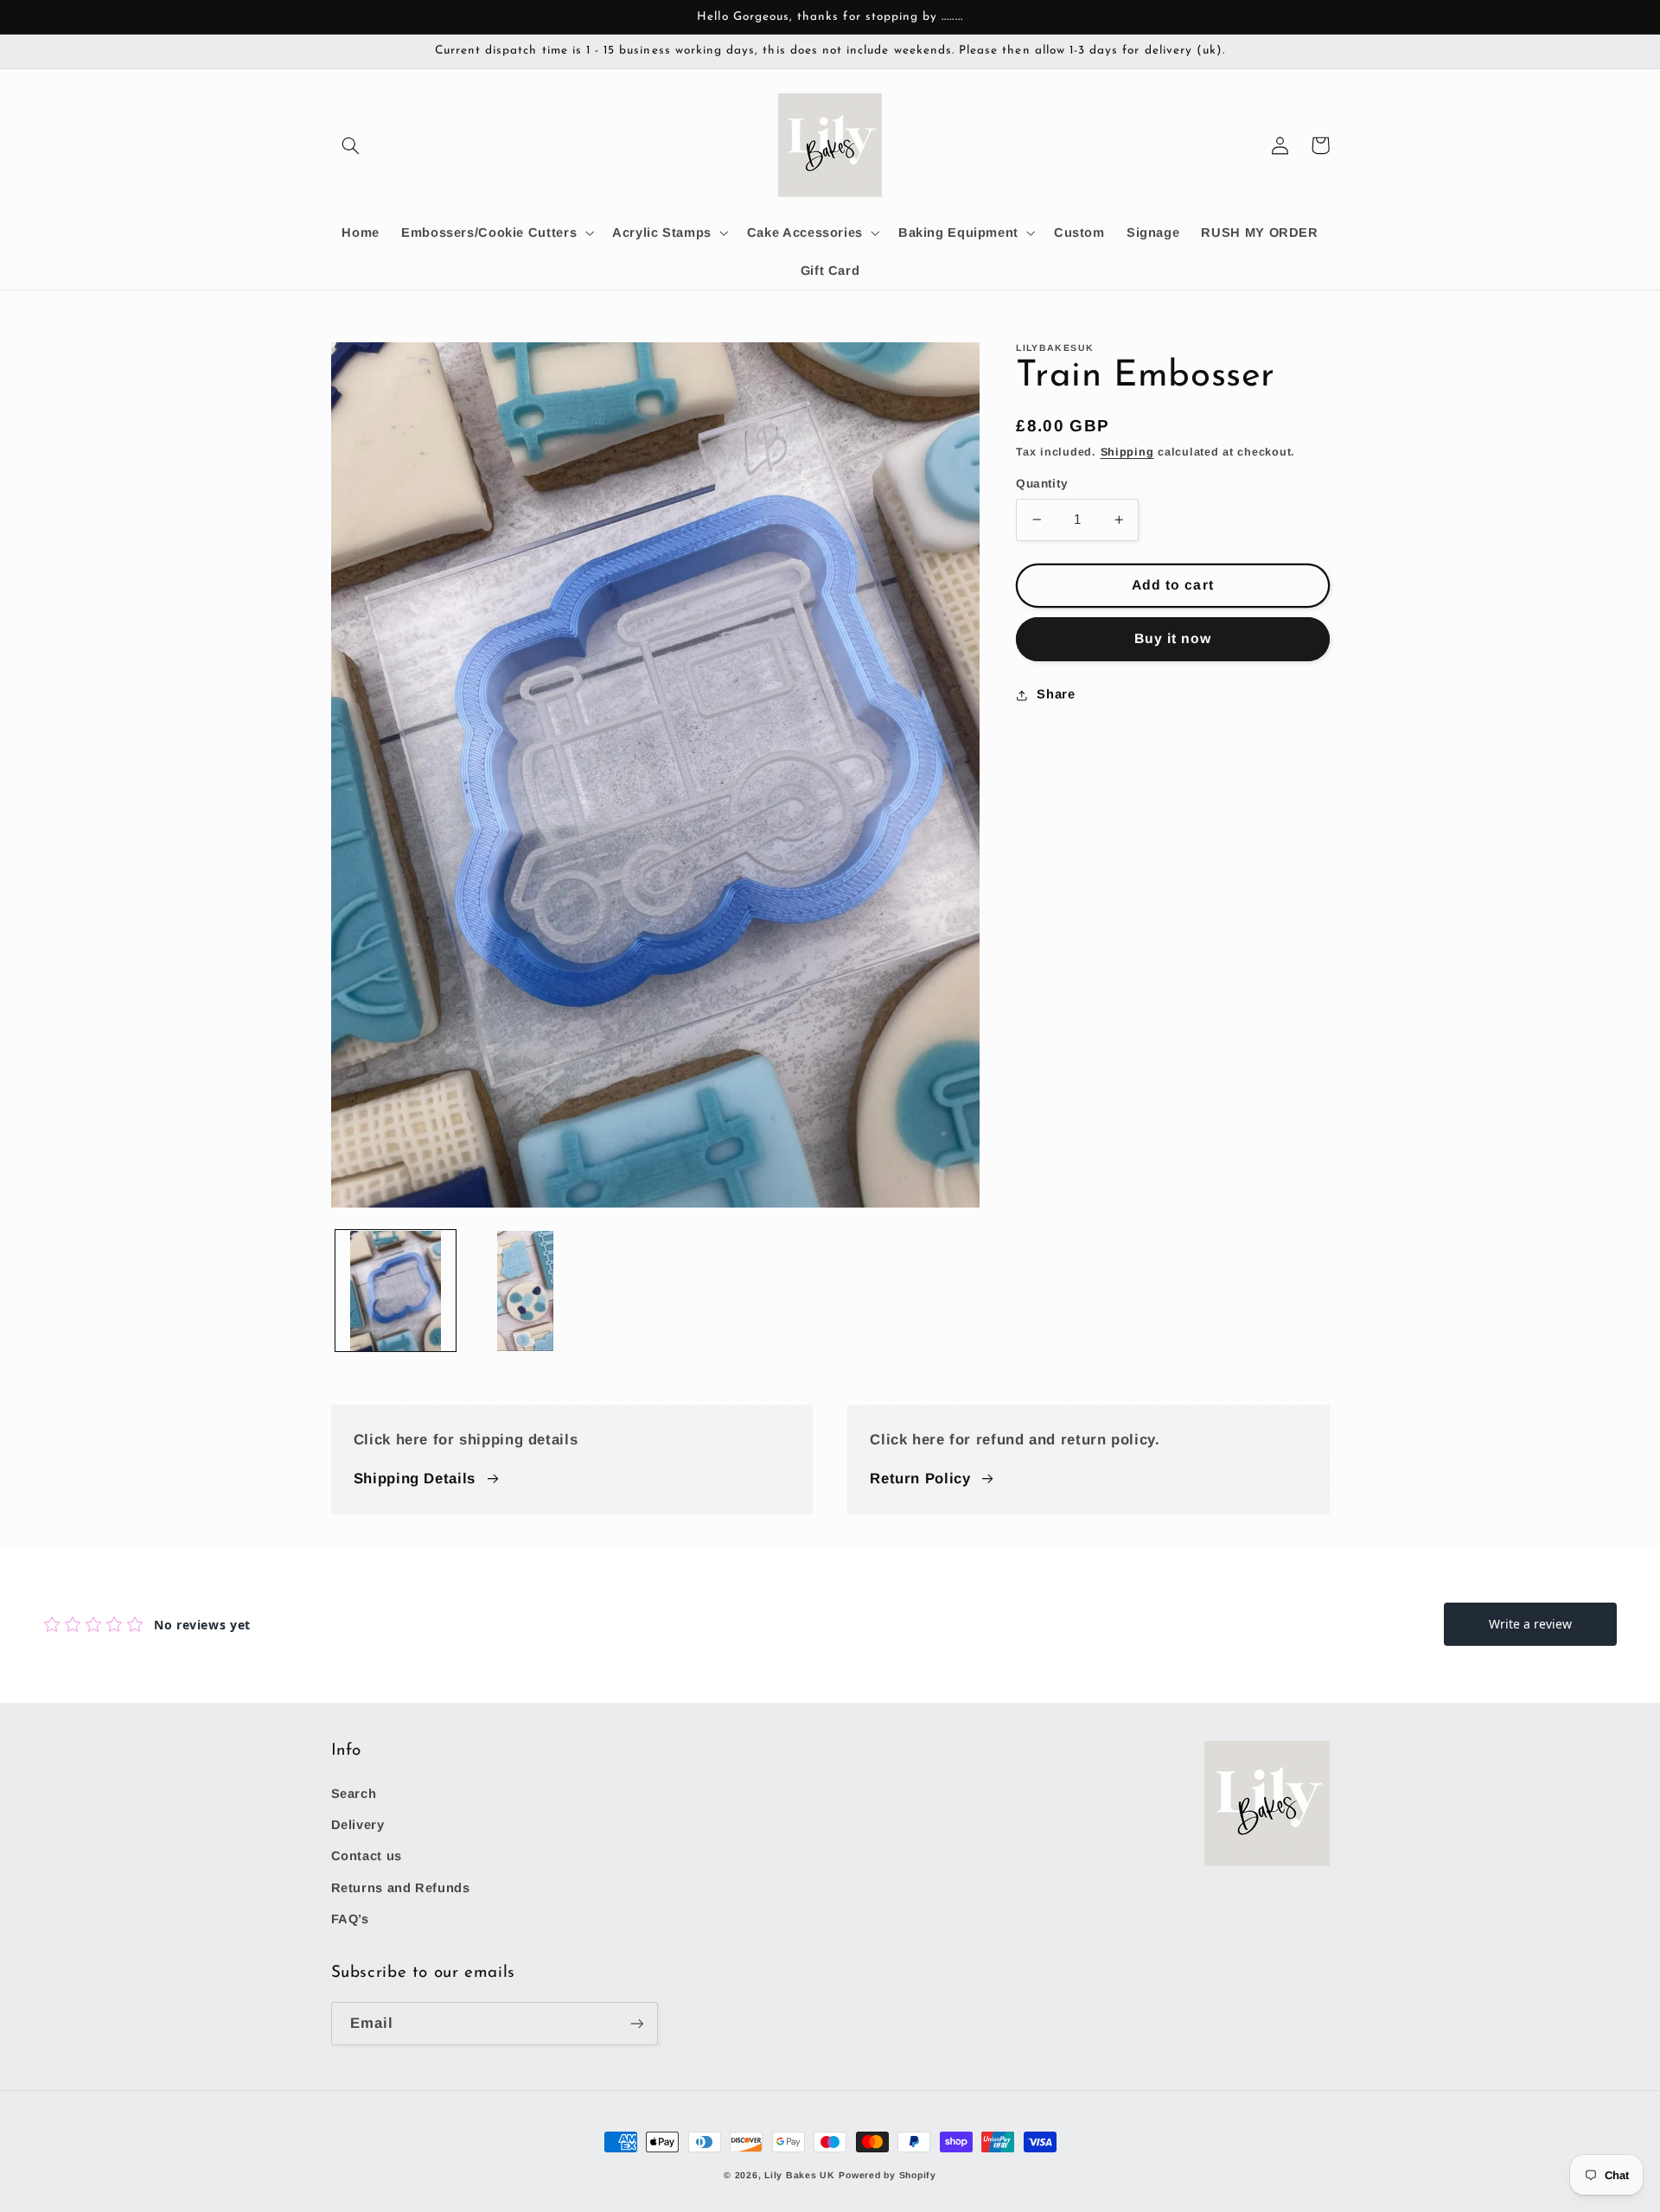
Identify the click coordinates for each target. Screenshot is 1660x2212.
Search (354, 1794)
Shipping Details (415, 1479)
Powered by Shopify (887, 2175)
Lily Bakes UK (800, 2175)
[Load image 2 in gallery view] (526, 1291)
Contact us (367, 1856)
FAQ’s (350, 1919)
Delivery (358, 1825)
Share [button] (1056, 694)
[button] (351, 145)
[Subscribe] (636, 2023)
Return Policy (920, 1479)
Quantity (1042, 484)
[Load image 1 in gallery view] (396, 1291)
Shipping (1127, 452)
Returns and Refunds (401, 1888)
